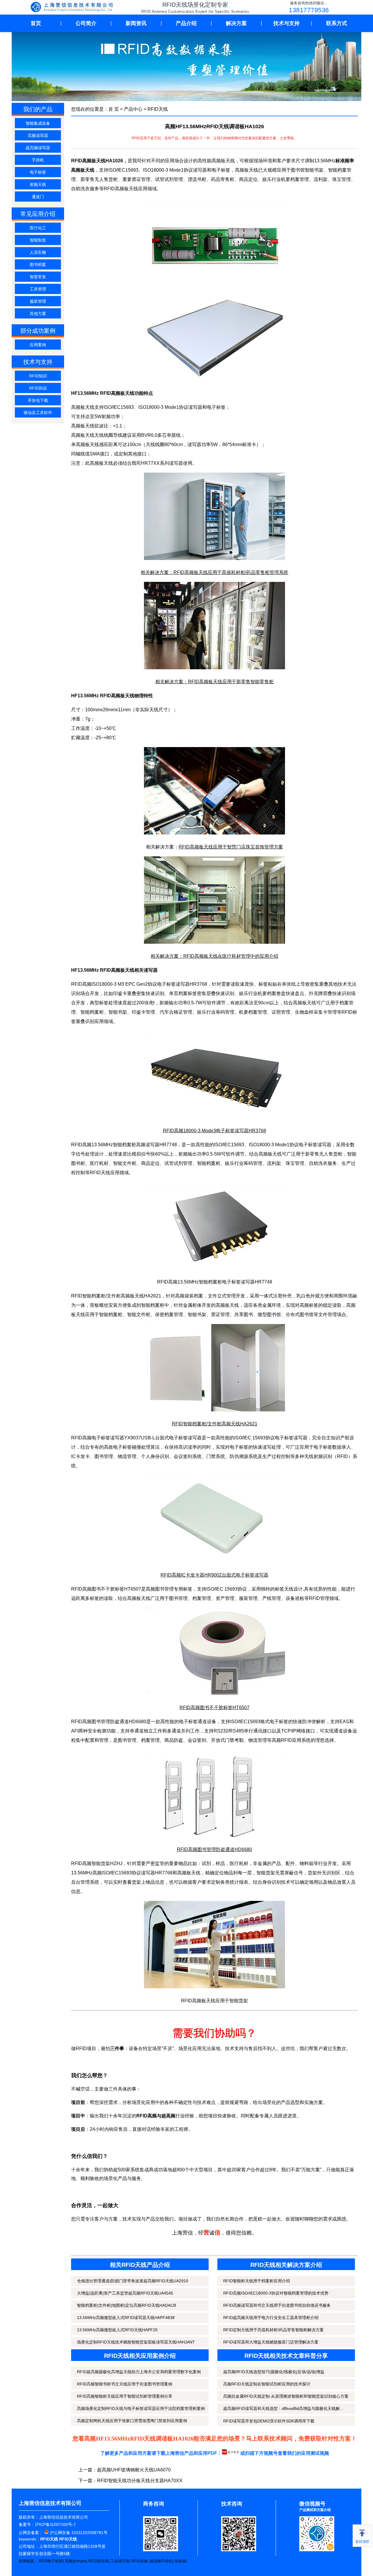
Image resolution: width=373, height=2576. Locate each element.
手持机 (38, 160)
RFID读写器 (98, 2561)
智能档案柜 (92, 1012)
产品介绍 (186, 23)
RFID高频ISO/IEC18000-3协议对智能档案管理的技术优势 (276, 2293)
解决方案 (236, 23)
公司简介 (86, 23)
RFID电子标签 (51, 2561)
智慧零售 (38, 277)
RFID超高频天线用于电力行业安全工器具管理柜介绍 (271, 2318)
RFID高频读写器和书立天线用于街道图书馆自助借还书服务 (277, 2305)
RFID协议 (38, 388)
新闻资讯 (136, 23)
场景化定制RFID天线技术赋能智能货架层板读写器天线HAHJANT (136, 2342)
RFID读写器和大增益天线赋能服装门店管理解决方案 (271, 2342)
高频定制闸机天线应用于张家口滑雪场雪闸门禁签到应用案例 (132, 2421)
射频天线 (38, 184)
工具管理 (38, 289)
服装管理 (38, 301)
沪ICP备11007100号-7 (55, 2524)
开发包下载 (38, 400)
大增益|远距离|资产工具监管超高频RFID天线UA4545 (125, 2293)
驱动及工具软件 (38, 413)
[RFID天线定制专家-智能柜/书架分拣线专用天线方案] (73, 8)
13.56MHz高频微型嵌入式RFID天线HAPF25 (117, 2330)
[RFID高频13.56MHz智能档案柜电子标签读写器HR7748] (214, 1268)
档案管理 (150, 1740)
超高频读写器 (38, 148)
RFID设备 (140, 2561)
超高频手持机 (161, 2561)
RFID (109, 189)
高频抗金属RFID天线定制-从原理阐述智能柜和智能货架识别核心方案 (286, 2396)
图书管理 (104, 1456)
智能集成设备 (38, 123)
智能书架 (118, 1012)
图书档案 (38, 265)
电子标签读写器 (173, 984)
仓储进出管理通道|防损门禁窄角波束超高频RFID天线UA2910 (133, 2281)
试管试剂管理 (178, 1163)
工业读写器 (120, 2561)
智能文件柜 (139, 1315)
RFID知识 (38, 376)
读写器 (148, 1873)
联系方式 (337, 23)
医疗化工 (38, 228)
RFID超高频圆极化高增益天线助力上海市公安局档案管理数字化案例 (139, 2372)
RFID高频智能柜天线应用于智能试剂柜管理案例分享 (125, 2396)
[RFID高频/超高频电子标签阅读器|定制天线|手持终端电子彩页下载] (231, 2453)
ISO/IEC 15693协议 (255, 1438)
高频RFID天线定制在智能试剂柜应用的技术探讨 (267, 2384)
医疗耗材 (99, 1163)
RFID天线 (158, 109)
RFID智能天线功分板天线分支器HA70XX (140, 2481)
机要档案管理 (253, 1012)
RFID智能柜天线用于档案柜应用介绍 (257, 2281)
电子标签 (38, 172)
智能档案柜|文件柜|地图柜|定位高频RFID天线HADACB (126, 2305)
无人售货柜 (331, 1154)
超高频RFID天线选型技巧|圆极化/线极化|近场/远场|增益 (274, 2372)
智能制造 (38, 240)
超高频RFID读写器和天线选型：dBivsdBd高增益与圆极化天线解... (283, 2408)
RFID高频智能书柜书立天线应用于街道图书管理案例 (125, 2384)
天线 (289, 1589)
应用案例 (38, 345)
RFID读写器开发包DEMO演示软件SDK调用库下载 (269, 2421)
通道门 (38, 197)
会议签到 (197, 1740)
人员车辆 (38, 252)
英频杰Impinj (75, 2561)
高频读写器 (38, 135)
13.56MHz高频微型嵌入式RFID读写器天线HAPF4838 (126, 2318)
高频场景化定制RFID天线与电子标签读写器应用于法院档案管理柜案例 (141, 2408)
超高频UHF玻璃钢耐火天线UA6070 (134, 2470)
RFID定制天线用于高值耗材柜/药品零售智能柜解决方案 (273, 2330)
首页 (36, 23)
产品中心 (133, 109)
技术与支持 (286, 23)
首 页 (114, 109)
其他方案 (38, 314)
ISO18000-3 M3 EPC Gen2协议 (124, 984)
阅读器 (180, 2561)
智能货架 (101, 1863)
